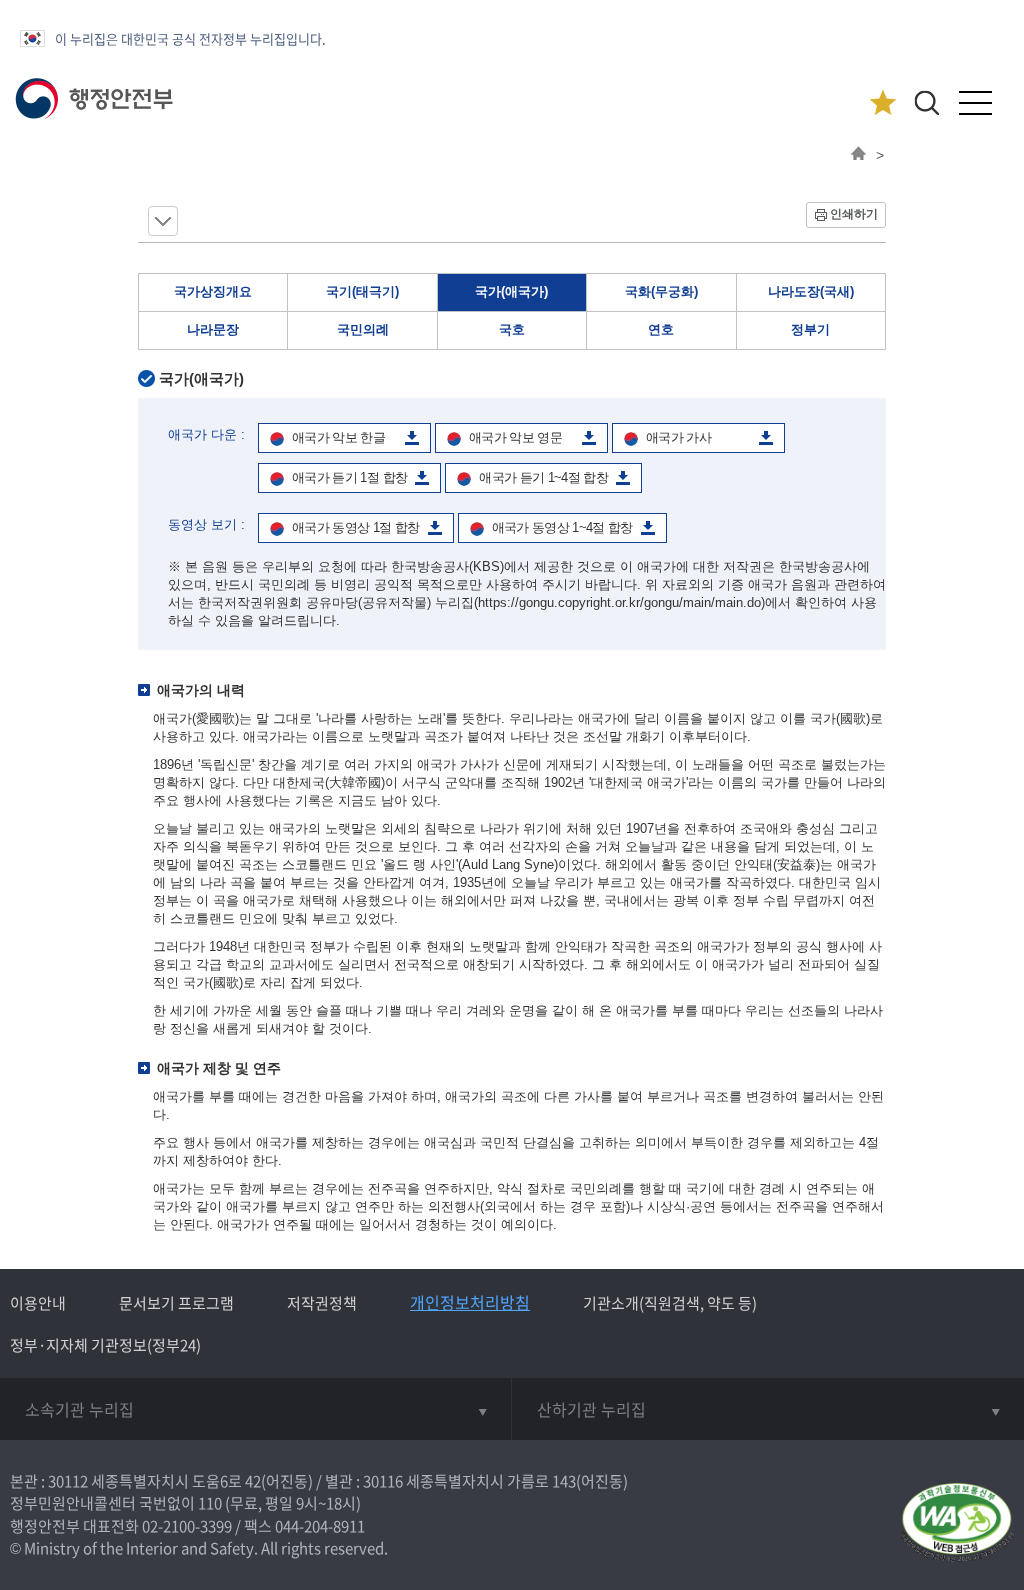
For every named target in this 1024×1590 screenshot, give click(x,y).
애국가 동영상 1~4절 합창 (562, 527)
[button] (926, 102)
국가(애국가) (511, 291)
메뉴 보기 (163, 221)
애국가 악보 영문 (515, 437)
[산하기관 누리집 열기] (768, 1409)
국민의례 (363, 329)
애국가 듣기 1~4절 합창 (543, 477)
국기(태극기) (362, 291)
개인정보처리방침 (470, 1302)
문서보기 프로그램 (176, 1303)
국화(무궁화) (661, 291)
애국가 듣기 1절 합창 (349, 477)
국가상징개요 (213, 291)
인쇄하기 (854, 214)
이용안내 (38, 1303)
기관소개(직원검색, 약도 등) (670, 1303)
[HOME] (858, 155)
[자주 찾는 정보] (882, 103)
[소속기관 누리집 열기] (255, 1409)
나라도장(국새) (811, 291)
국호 (512, 329)
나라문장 (213, 329)
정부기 (810, 329)
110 (210, 1503)
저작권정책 (322, 1303)
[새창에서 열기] (956, 1523)
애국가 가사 (678, 437)
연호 (661, 329)
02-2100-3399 (187, 1526)
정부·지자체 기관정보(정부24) (105, 1345)
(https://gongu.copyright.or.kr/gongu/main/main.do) (619, 602)
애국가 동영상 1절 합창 (356, 527)
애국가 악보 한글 (338, 437)
